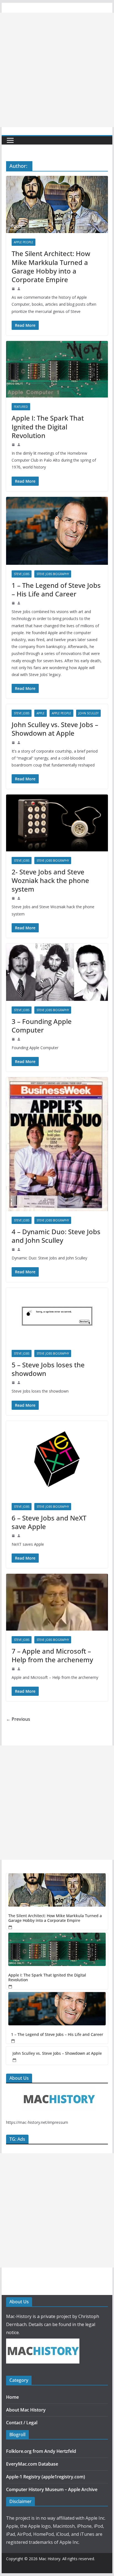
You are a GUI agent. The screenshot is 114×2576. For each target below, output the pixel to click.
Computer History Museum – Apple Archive (52, 2489)
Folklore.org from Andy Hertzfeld (41, 2451)
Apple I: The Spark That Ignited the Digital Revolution (48, 427)
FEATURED (21, 407)
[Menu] (10, 140)
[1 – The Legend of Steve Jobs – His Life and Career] (57, 2009)
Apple (41, 713)
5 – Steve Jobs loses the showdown (48, 1369)
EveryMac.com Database (32, 2464)
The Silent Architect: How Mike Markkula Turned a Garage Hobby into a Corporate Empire (51, 266)
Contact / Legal (22, 2423)
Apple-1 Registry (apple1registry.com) (46, 2477)
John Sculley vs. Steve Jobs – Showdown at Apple (55, 729)
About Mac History (26, 2410)
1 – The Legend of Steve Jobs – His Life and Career (56, 589)
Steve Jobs (22, 574)
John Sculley (88, 713)
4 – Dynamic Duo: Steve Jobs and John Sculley (56, 1236)
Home (12, 2397)
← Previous (18, 1719)
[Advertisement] (57, 70)
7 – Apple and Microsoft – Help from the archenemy (52, 1655)
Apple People (24, 242)
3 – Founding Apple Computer (42, 1026)
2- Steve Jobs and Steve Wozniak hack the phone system (50, 880)
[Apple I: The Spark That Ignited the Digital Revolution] (57, 1949)
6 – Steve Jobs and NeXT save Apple (49, 1522)
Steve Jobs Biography (53, 574)
